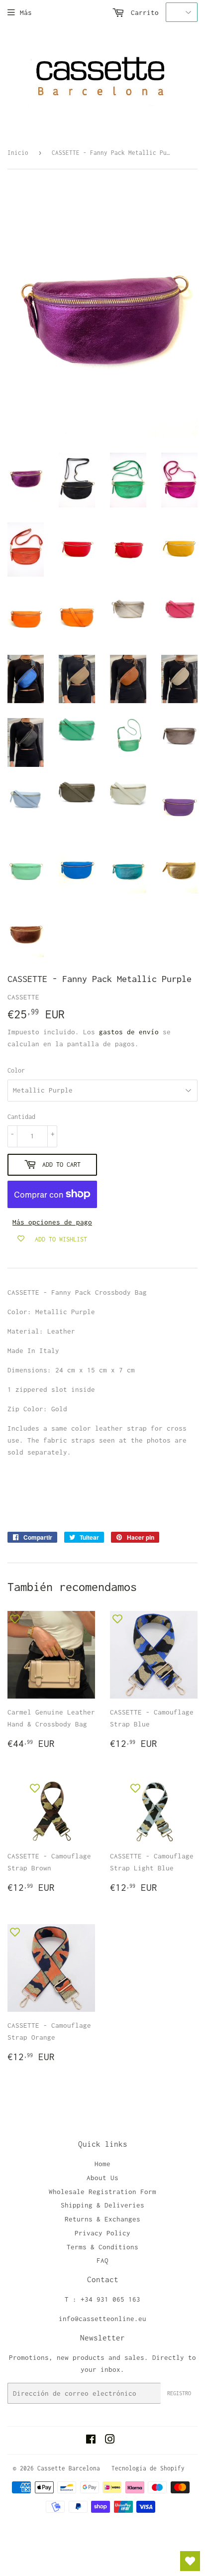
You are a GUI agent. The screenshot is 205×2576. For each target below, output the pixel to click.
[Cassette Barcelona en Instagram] (110, 2441)
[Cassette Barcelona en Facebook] (91, 2441)
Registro (179, 2393)
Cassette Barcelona (69, 2468)
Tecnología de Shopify (148, 2468)
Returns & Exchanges (102, 2219)
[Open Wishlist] (190, 2561)
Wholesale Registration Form (102, 2192)
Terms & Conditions (102, 2247)
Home (102, 2164)
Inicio (18, 153)
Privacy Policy (102, 2233)
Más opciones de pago (52, 1222)
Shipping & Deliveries (102, 2205)
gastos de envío (129, 1032)
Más (26, 12)
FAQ (102, 2260)
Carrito (143, 12)
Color (16, 1070)
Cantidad (21, 1117)
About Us (102, 2178)
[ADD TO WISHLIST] (15, 1618)
